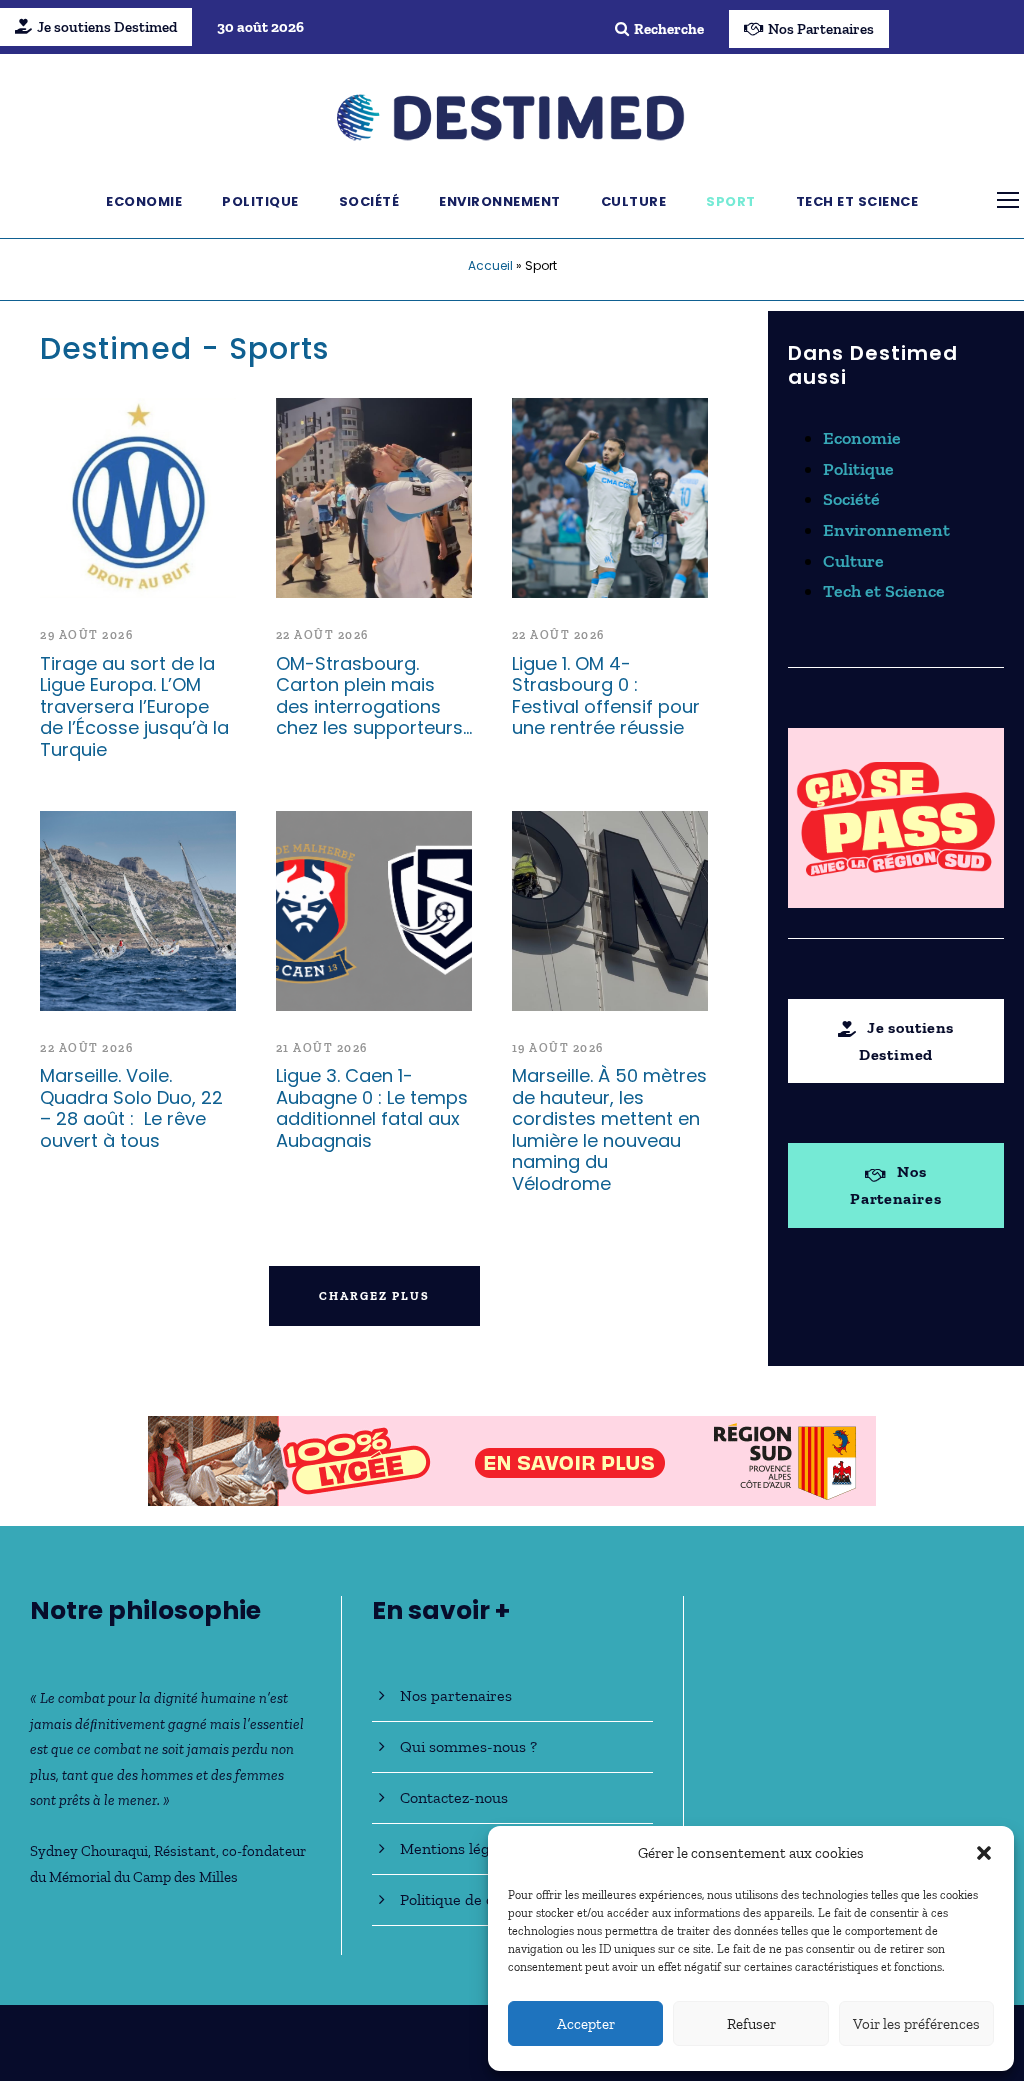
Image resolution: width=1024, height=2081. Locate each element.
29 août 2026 (86, 635)
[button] (984, 1853)
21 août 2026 (322, 1048)
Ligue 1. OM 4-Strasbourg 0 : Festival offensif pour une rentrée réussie (606, 696)
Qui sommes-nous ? (468, 1746)
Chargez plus (374, 1296)
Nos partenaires (456, 1695)
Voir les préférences (916, 2024)
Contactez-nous (454, 1797)
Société (369, 201)
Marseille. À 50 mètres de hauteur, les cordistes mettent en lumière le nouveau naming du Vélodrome (609, 1129)
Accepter (586, 2024)
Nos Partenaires (821, 29)
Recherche (669, 29)
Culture (634, 201)
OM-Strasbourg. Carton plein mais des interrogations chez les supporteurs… (374, 696)
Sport (731, 201)
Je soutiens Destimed (107, 27)
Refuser (751, 2024)
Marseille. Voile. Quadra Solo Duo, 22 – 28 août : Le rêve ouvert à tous (131, 1108)
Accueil (490, 265)
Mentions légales (458, 1848)
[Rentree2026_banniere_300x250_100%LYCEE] (896, 816)
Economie (144, 201)
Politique (260, 201)
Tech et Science (857, 201)
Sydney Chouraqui (89, 1851)
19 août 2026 (558, 1048)
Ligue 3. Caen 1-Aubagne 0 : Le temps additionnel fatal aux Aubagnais (372, 1108)
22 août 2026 (322, 635)
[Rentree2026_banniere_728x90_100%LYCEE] (512, 1459)
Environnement (500, 201)
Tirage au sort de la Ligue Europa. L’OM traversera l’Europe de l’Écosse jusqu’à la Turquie (134, 706)
